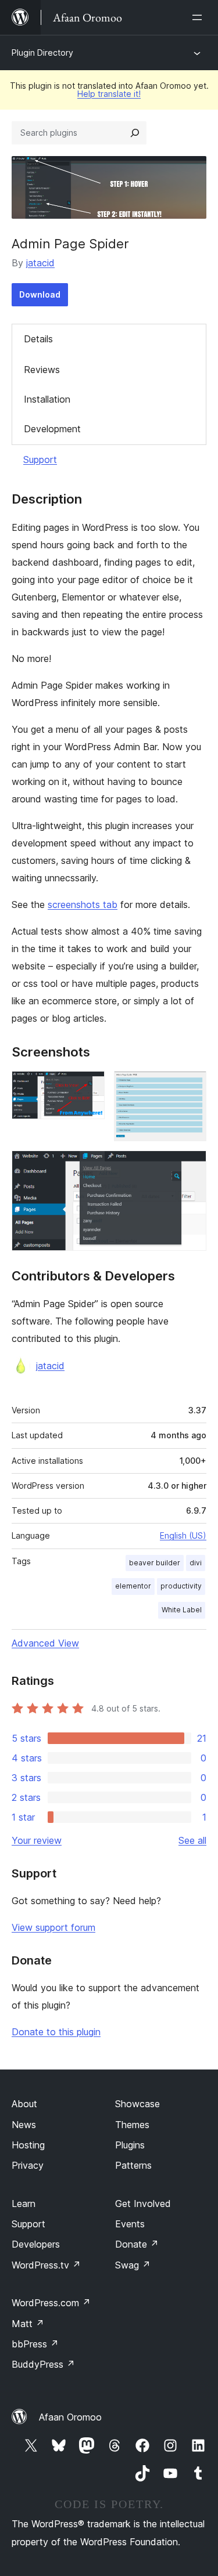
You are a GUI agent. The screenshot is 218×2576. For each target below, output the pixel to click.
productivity (181, 1586)
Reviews (42, 370)
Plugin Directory (42, 53)
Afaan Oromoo (70, 2417)
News (24, 2125)
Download (40, 294)
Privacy (28, 2165)
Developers (36, 2244)
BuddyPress (43, 2364)
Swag (133, 2265)
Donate (137, 2244)
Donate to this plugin (56, 2032)
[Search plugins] (135, 133)
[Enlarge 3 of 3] (191, 1166)
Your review (37, 1840)
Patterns (133, 2165)
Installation (47, 399)
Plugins (130, 2145)
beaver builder (155, 1563)
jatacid (40, 263)
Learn (24, 2204)
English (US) (183, 1535)
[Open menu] (199, 17)
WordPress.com (51, 2303)
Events (130, 2224)
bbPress (35, 2344)
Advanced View (45, 1643)
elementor (133, 1586)
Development (52, 429)
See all (192, 1840)
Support (40, 460)
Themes (132, 2125)
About (24, 2104)
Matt (28, 2324)
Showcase (137, 2104)
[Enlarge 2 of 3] (191, 1087)
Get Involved (143, 2204)
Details (38, 339)
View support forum (53, 1927)
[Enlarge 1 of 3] (89, 1087)
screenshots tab (83, 905)
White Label (182, 1610)
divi (196, 1563)
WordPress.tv (46, 2265)
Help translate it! (109, 94)
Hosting (28, 2145)
